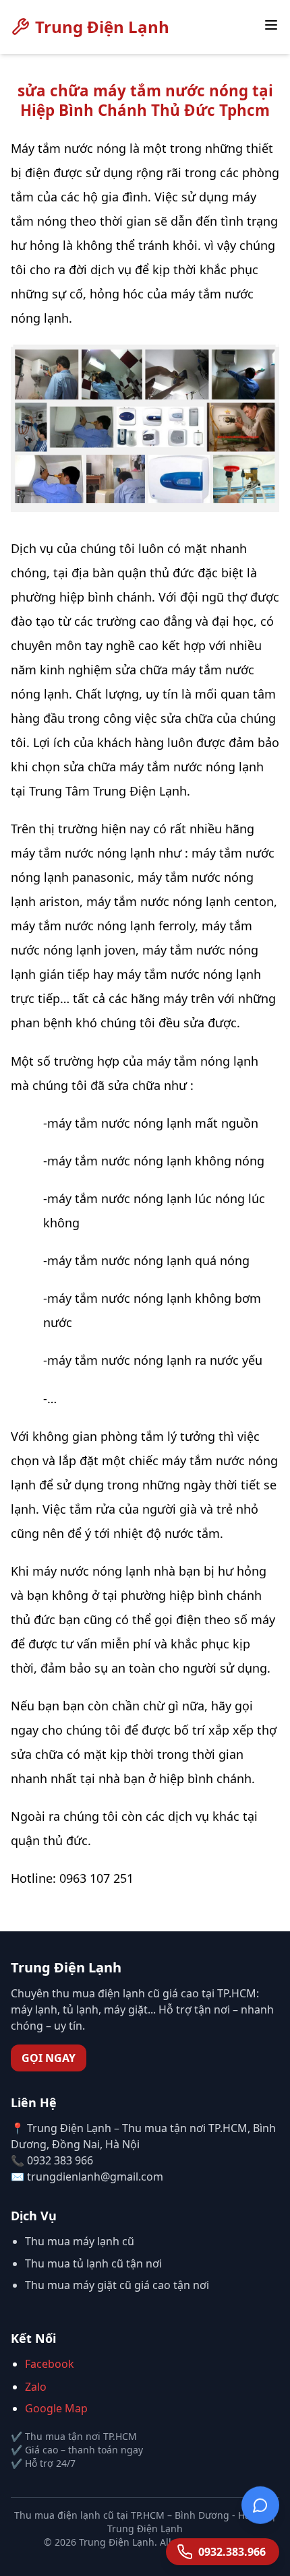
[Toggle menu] (271, 25)
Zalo (36, 2387)
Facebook (50, 2364)
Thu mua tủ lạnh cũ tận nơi (93, 2263)
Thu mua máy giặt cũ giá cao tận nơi (117, 2285)
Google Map (56, 2408)
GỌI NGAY (49, 2058)
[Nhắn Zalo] (260, 2503)
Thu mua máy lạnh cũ (80, 2241)
